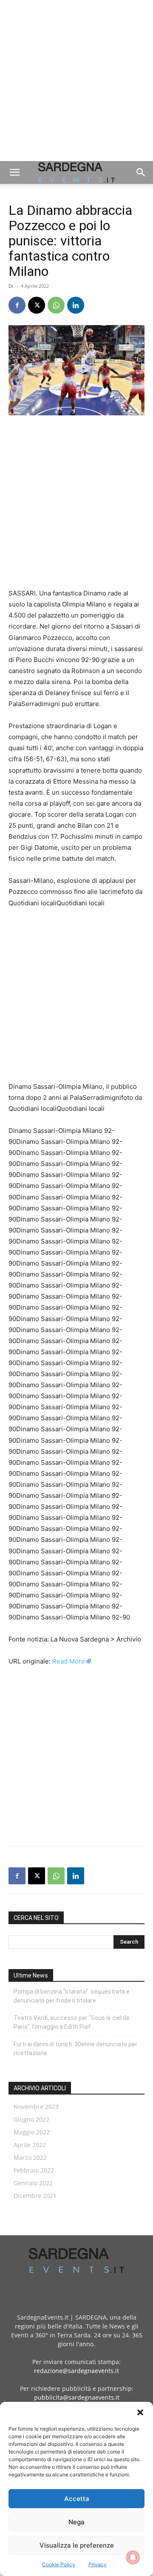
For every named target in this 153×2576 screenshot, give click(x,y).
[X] (37, 305)
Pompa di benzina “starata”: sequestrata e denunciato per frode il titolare (72, 1996)
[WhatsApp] (56, 305)
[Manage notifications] (133, 2557)
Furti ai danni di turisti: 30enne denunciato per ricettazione (75, 2049)
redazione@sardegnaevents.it (76, 2371)
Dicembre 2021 (35, 2196)
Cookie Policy (59, 2564)
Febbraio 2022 (34, 2170)
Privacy (98, 2564)
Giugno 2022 (31, 2119)
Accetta (77, 2499)
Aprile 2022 (30, 2145)
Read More (69, 1661)
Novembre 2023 (36, 2107)
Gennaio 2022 (33, 2183)
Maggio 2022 (32, 2132)
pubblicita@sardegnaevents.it (77, 2397)
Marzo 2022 (30, 2157)
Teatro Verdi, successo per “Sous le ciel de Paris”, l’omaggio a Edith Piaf (72, 2022)
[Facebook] (17, 305)
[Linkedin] (76, 305)
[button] (140, 2412)
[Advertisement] (76, 81)
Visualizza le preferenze (77, 2545)
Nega (76, 2522)
